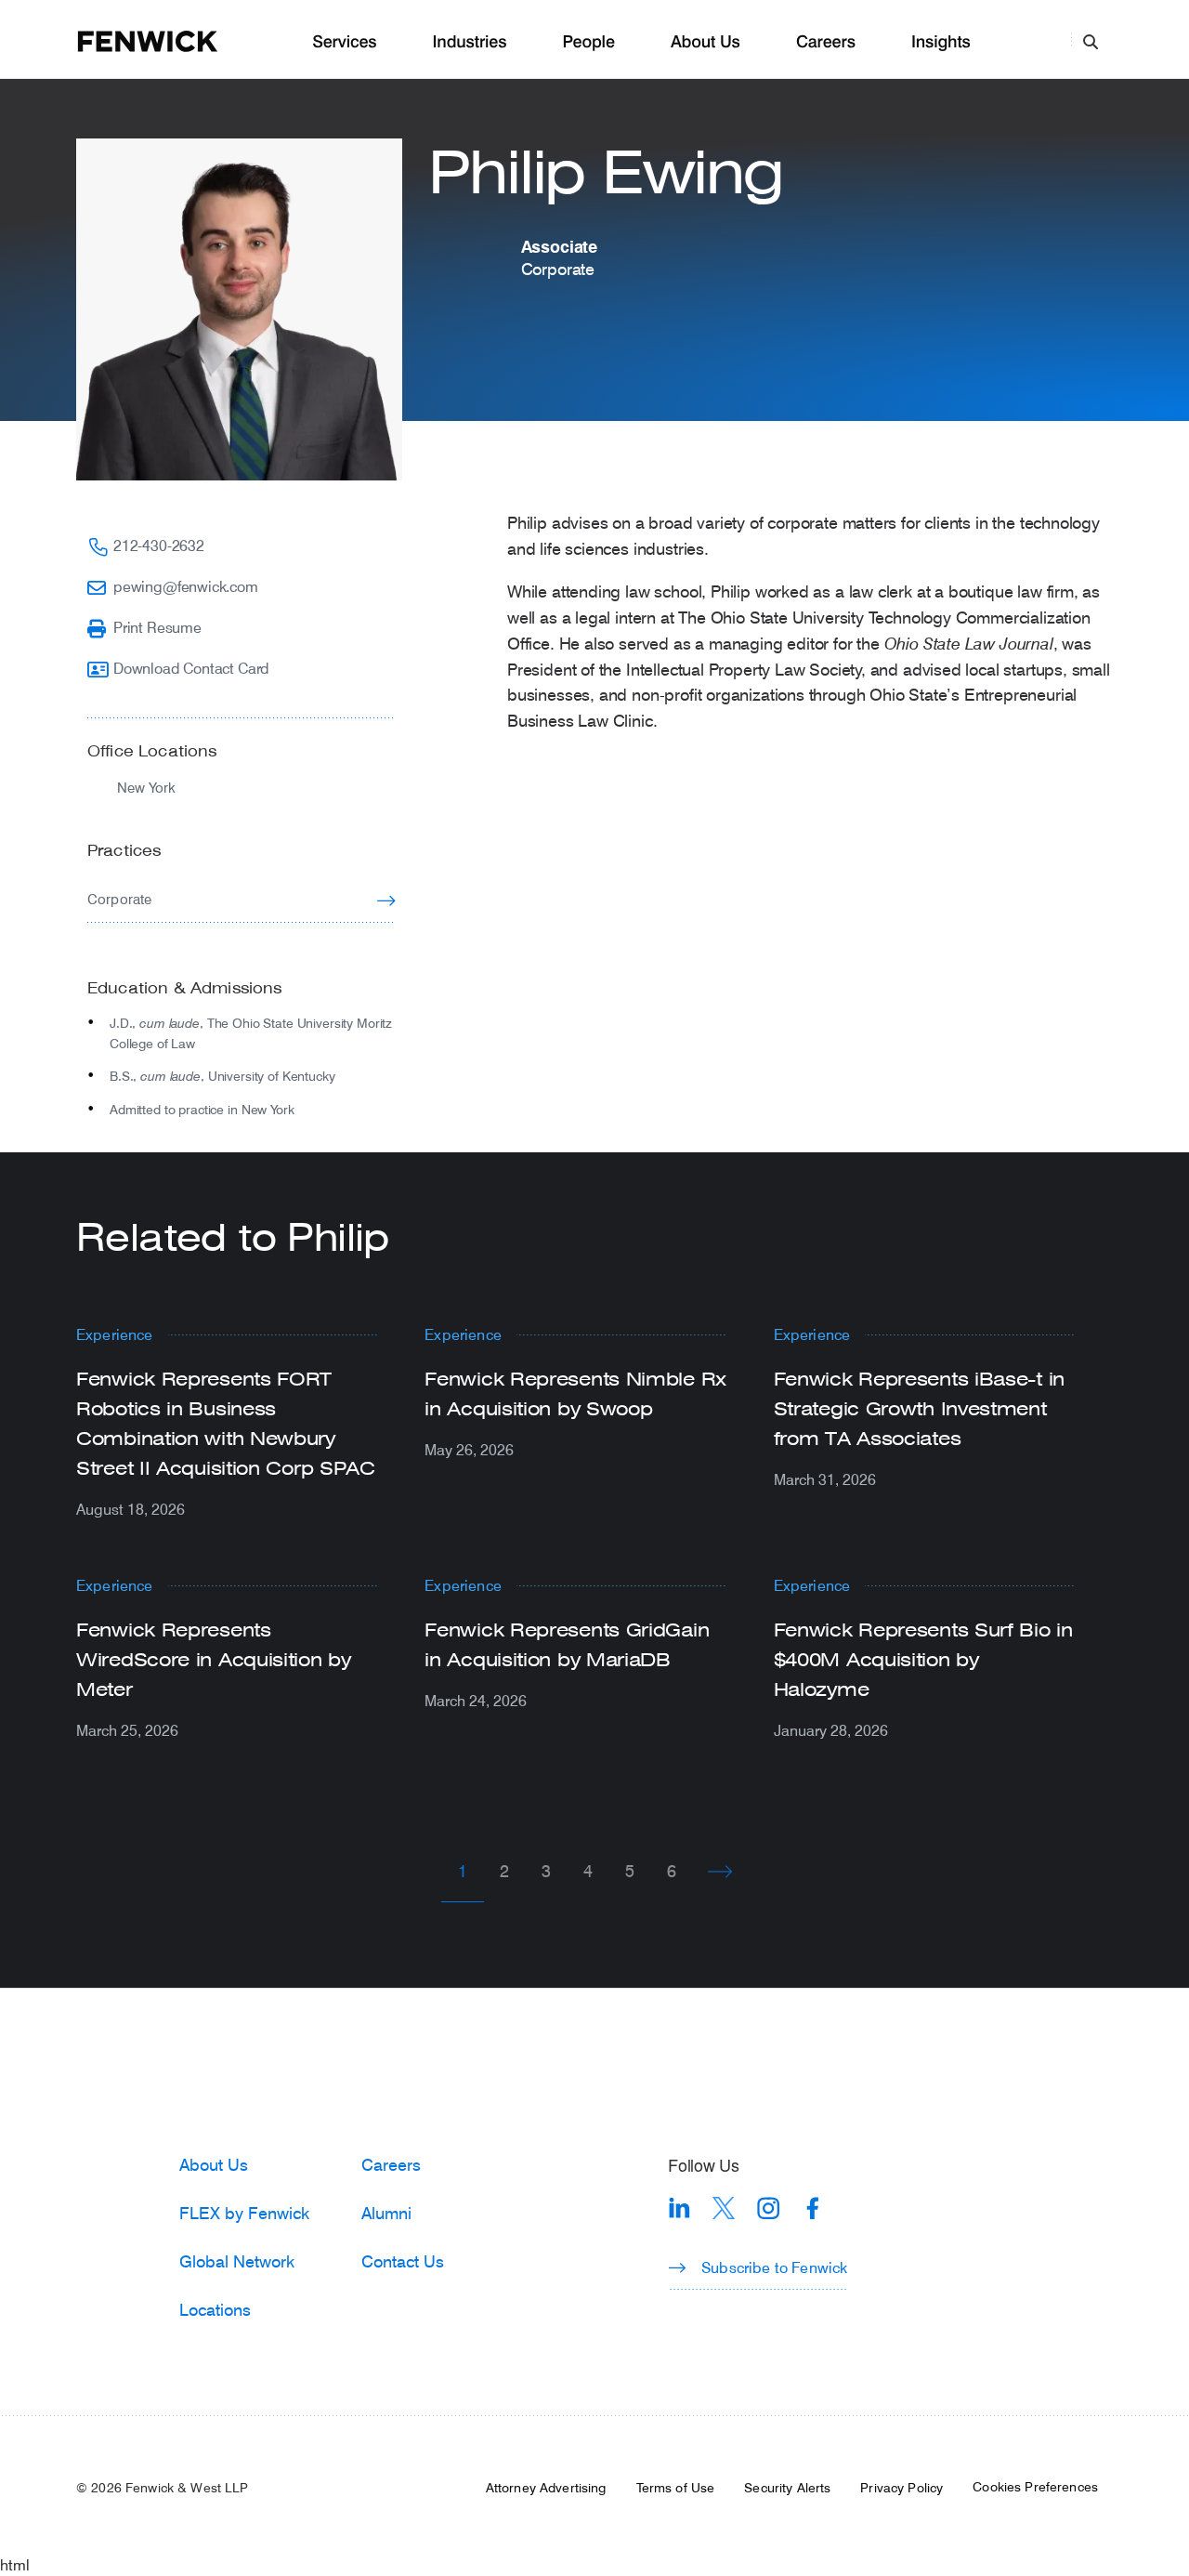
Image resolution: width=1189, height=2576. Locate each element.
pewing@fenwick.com (186, 586)
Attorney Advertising (546, 2488)
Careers (826, 42)
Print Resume (157, 627)
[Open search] (1091, 41)
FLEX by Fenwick (244, 2213)
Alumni (386, 2213)
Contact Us (403, 2261)
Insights (941, 42)
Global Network (237, 2261)
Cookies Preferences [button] (1035, 2487)
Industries (470, 42)
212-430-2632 (159, 545)
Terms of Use (676, 2488)
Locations (215, 2309)
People (588, 42)
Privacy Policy (902, 2488)
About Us (706, 42)
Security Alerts (787, 2488)
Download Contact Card (191, 668)
